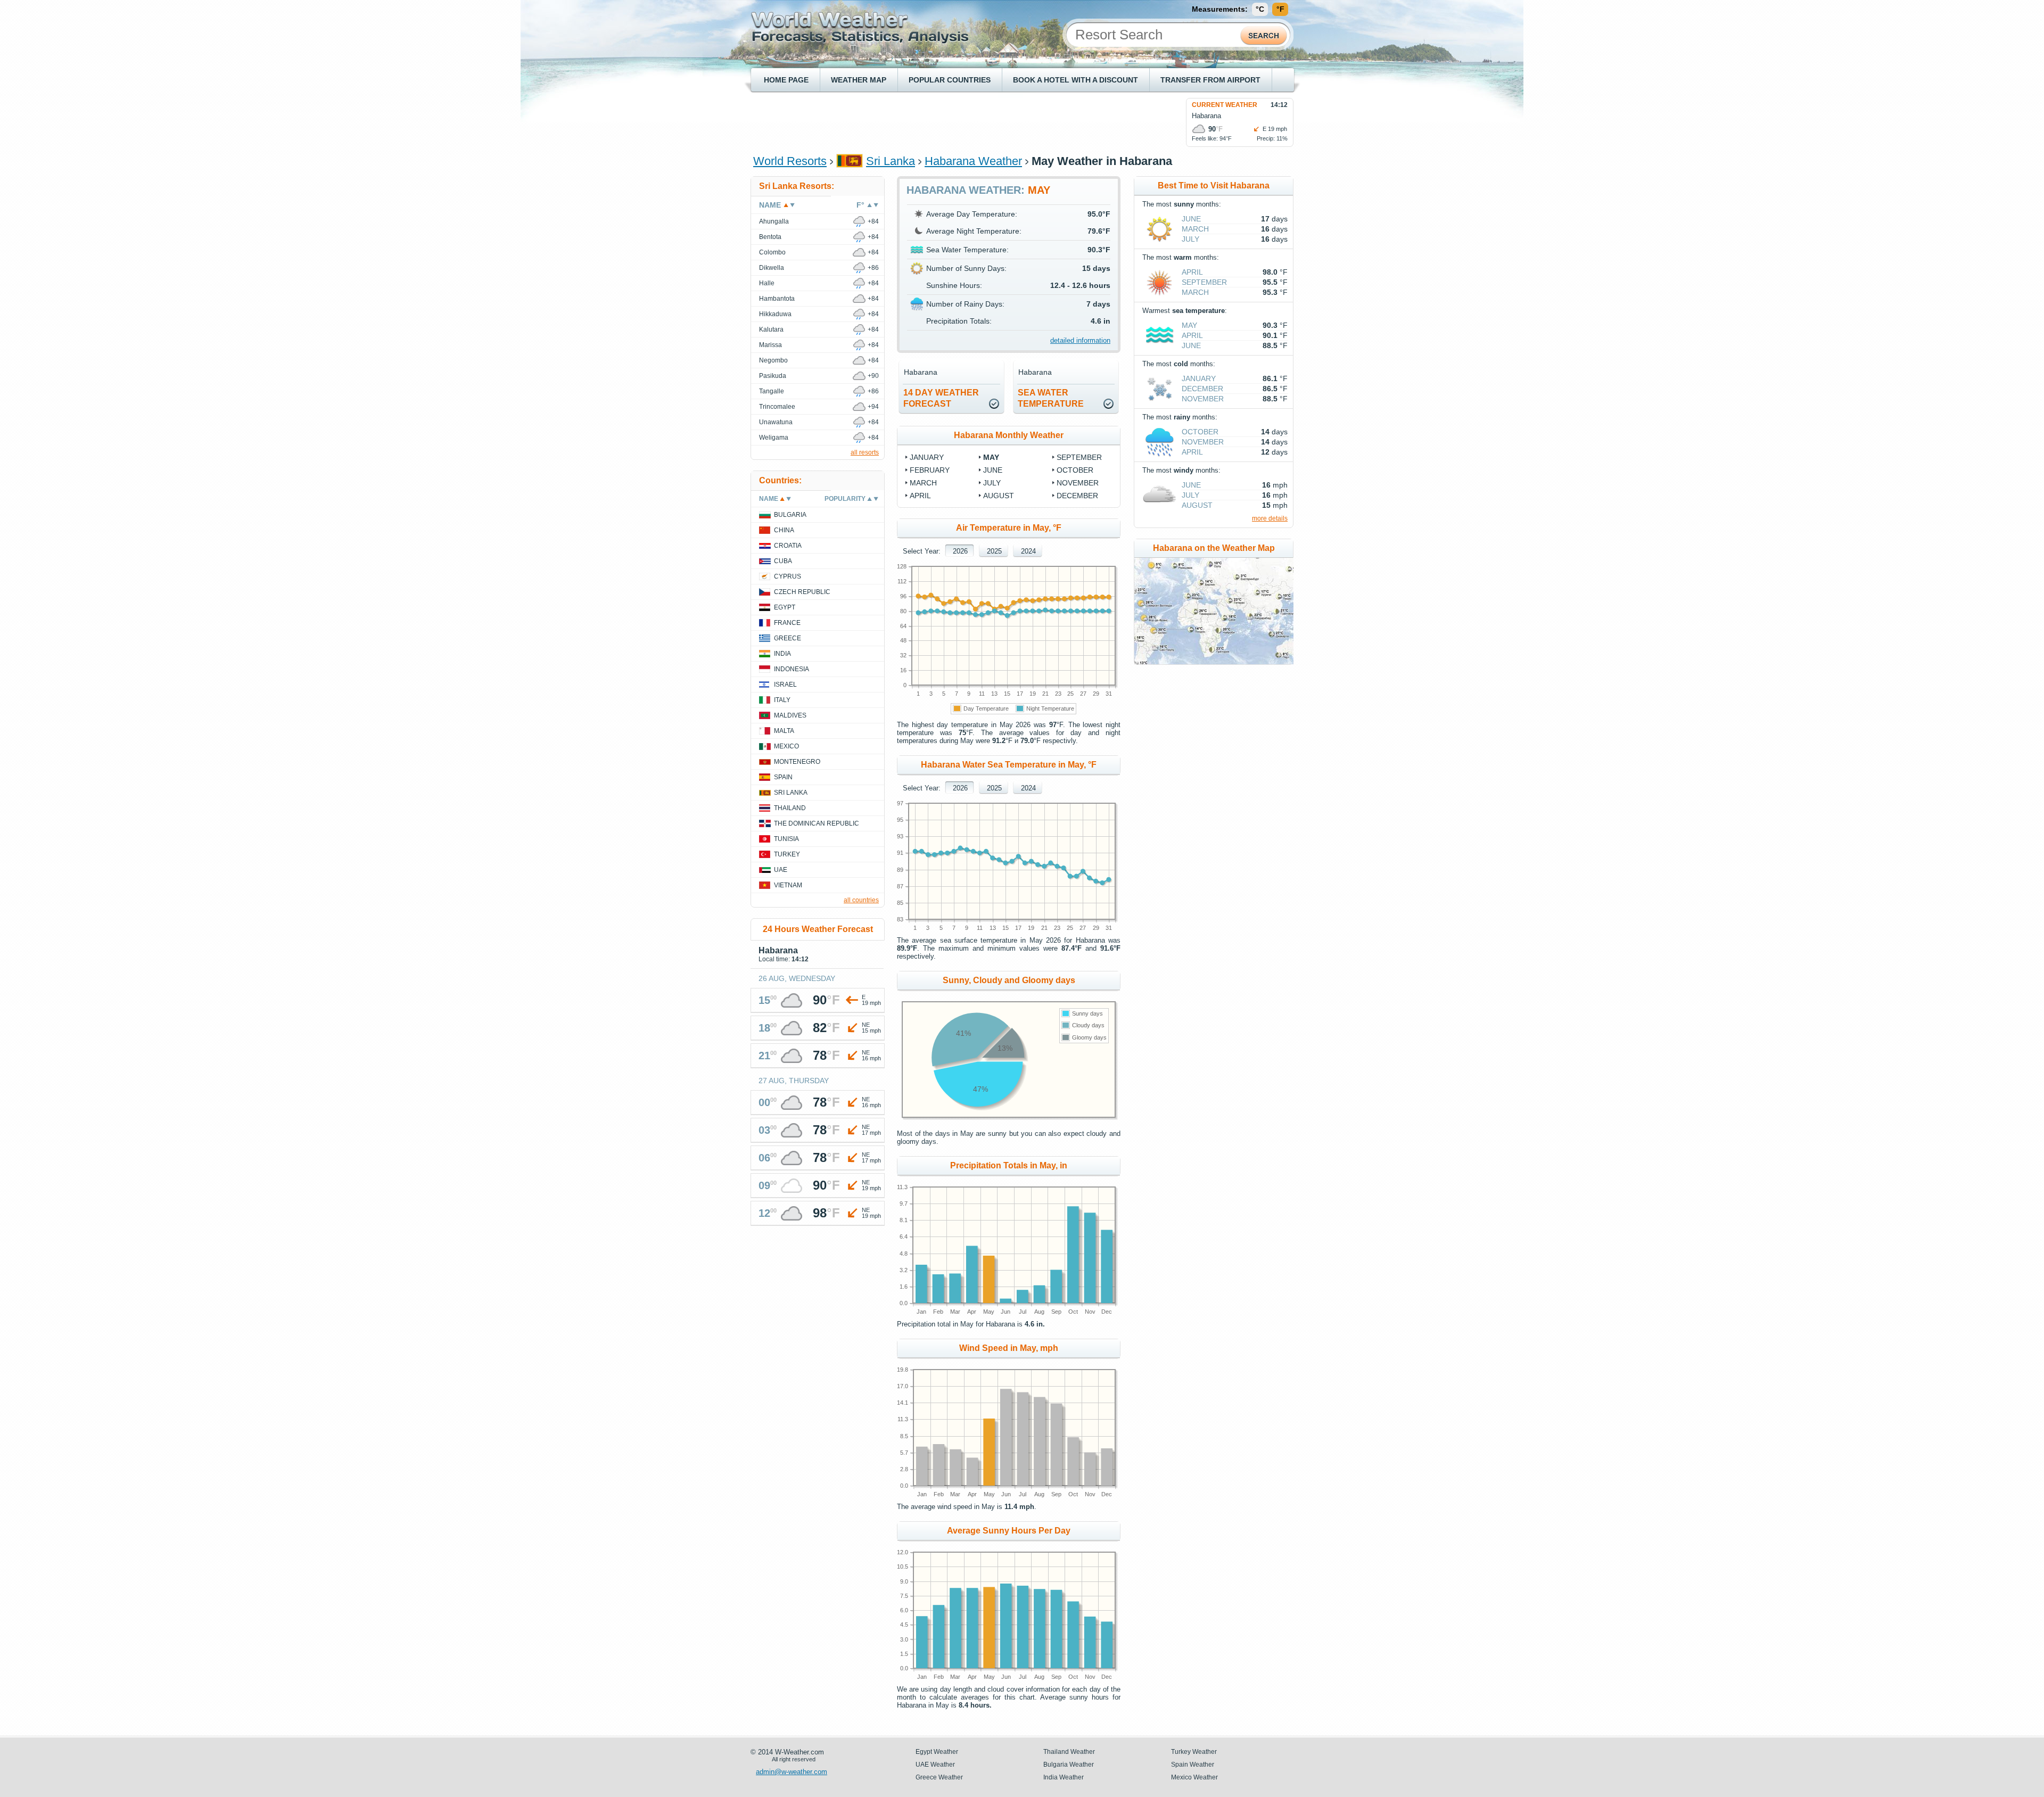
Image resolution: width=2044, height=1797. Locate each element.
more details (1270, 518)
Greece (788, 638)
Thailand (790, 808)
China (784, 530)
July (992, 483)
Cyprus (788, 576)
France (787, 623)
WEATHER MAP (859, 80)
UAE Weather (935, 1765)
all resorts (865, 452)
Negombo (773, 360)
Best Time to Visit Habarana (1214, 186)
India (782, 654)
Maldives (790, 715)
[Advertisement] (947, 122)
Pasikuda (773, 376)
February (930, 470)
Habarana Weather (973, 161)
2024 (1028, 551)
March (923, 483)
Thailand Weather (1069, 1752)
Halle (767, 283)
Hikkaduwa (775, 314)
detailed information (1080, 340)
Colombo (772, 252)
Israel (785, 685)
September (1079, 457)
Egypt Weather (937, 1752)
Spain (783, 777)
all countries (861, 900)
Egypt (785, 607)
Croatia (788, 546)
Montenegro (797, 762)
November (1078, 483)
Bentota (770, 237)
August (999, 496)
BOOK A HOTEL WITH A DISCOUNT (1075, 80)
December (1077, 496)
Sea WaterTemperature (1051, 398)
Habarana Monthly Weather (1009, 435)
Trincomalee (777, 407)
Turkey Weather (1194, 1752)
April (920, 496)
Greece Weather (939, 1777)
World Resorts (790, 161)
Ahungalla (774, 221)
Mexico (786, 746)
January (927, 457)
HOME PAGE (786, 80)
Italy (782, 700)
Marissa (770, 345)
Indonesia (792, 669)
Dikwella (772, 268)
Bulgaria (790, 515)
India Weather (1064, 1777)
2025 (994, 551)
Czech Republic (802, 592)
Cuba (783, 561)
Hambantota (777, 299)
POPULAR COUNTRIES (950, 80)
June (993, 470)
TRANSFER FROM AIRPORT (1210, 80)
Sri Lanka (891, 161)
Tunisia (786, 839)
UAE (781, 870)
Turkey (787, 854)
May (991, 457)
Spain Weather (1193, 1765)
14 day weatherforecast (941, 398)
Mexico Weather (1194, 1777)
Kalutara (771, 329)
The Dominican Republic (817, 823)
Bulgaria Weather (1069, 1765)
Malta (784, 731)
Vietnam (788, 885)
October (1075, 470)
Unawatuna (776, 422)
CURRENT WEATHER (1225, 105)
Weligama (774, 438)
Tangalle (772, 391)
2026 (960, 551)
